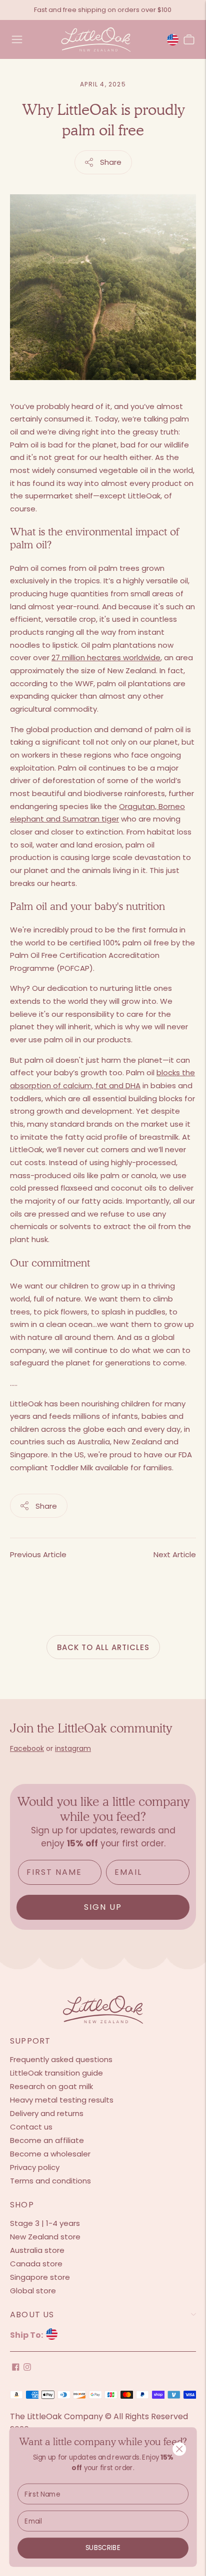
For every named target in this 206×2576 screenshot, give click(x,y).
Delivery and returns (47, 2113)
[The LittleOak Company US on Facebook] (16, 2368)
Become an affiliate (47, 2140)
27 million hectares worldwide (106, 657)
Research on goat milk (51, 2086)
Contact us (31, 2127)
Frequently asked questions (61, 2059)
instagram (73, 1748)
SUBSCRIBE (103, 2548)
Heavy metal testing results (62, 2100)
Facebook (27, 1748)
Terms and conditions (50, 2181)
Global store (33, 2291)
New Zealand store (45, 2237)
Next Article (175, 1554)
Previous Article (38, 1554)
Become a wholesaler (50, 2154)
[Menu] (17, 39)
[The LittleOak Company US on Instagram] (27, 2368)
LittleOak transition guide (56, 2073)
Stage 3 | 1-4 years (45, 2223)
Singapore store (40, 2277)
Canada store (36, 2264)
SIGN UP (103, 1907)
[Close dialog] (179, 2449)
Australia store (37, 2250)
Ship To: (27, 2335)
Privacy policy (35, 2167)
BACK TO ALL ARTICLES (103, 1647)
